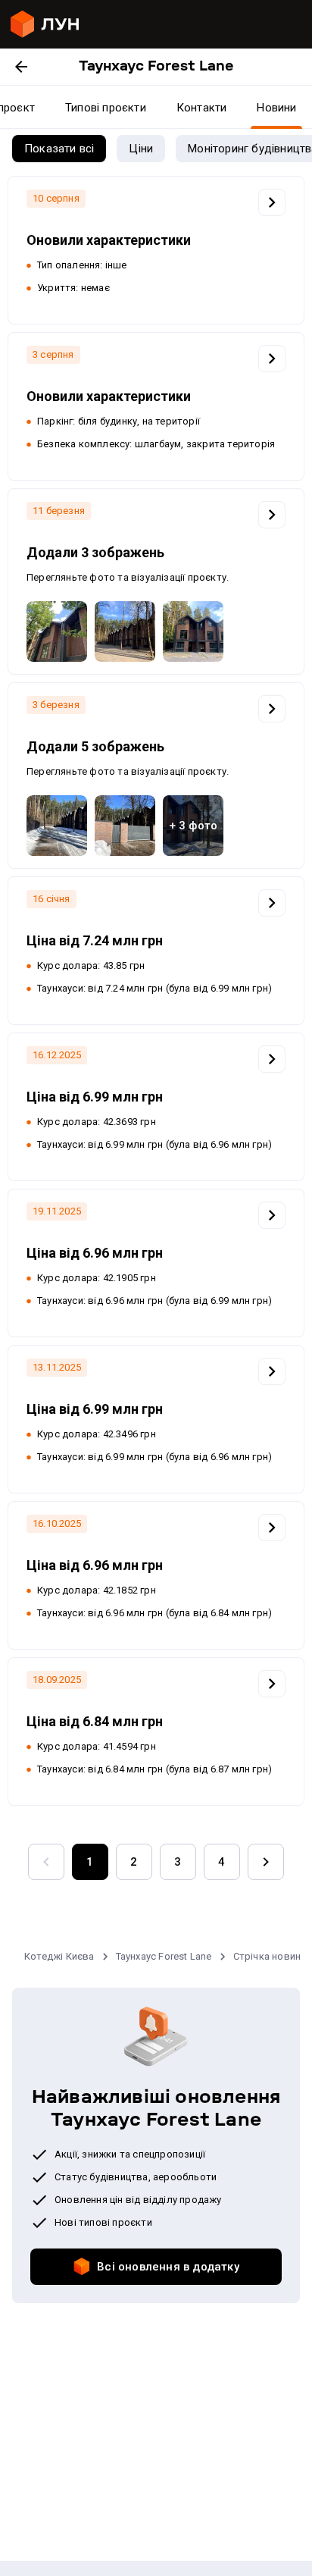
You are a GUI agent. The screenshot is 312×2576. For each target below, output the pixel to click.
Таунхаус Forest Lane (164, 1956)
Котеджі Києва (59, 1956)
